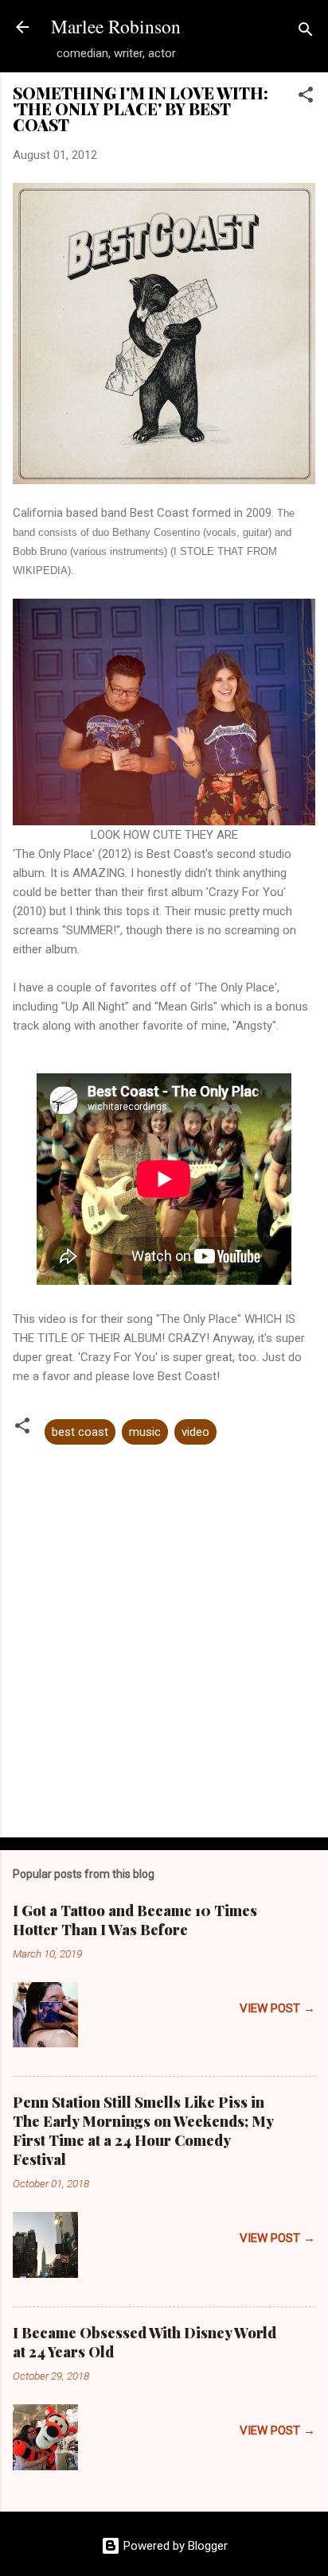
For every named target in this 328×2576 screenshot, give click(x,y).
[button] (306, 97)
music (145, 1432)
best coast (80, 1432)
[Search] (306, 32)
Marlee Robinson (116, 26)
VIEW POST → (277, 2008)
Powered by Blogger (174, 2546)
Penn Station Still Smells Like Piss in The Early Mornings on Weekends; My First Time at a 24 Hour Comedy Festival (143, 2131)
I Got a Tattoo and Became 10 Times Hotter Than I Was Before (135, 1920)
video (195, 1432)
